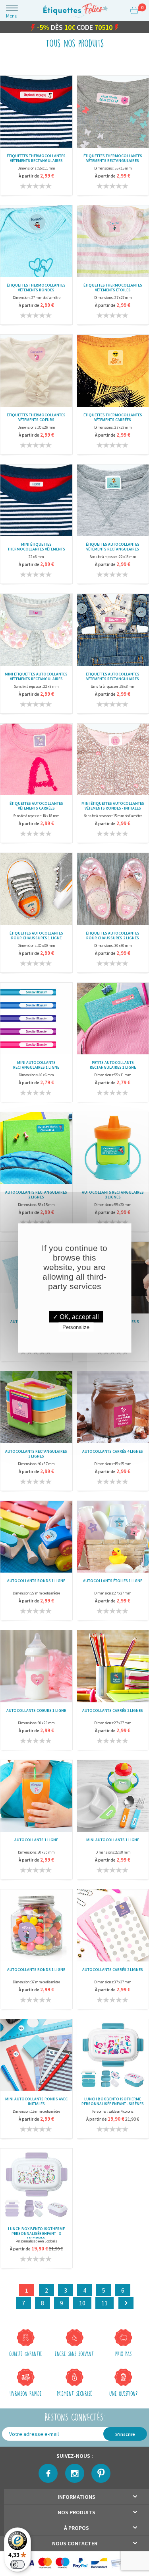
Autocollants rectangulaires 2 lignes (36, 1196)
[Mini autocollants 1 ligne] (113, 1797)
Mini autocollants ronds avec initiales (36, 2103)
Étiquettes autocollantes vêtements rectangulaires (113, 548)
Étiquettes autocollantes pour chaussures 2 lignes (113, 937)
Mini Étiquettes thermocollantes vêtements (36, 548)
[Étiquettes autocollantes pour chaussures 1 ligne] (36, 890)
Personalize (76, 1327)
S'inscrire (125, 2436)
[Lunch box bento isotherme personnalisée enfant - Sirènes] (113, 2056)
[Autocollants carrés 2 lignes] (113, 1667)
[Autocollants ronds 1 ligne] (36, 1538)
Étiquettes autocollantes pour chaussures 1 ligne (36, 937)
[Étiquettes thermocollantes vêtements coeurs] (36, 372)
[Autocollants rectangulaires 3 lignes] (113, 1149)
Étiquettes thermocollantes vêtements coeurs (36, 419)
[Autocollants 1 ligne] (36, 1797)
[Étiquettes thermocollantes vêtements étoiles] (113, 242)
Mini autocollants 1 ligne (113, 1842)
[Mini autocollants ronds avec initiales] (36, 2056)
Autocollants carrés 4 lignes (113, 1453)
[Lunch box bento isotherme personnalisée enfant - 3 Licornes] (36, 2185)
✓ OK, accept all (76, 1317)
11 (104, 2305)
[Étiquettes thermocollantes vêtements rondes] (36, 242)
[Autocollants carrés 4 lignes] (113, 1408)
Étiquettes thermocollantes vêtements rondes (36, 289)
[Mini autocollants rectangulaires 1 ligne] (36, 1020)
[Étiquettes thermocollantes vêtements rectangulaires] (36, 112)
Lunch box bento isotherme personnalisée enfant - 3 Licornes (36, 2234)
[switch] (17, 2564)
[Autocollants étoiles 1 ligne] (113, 1538)
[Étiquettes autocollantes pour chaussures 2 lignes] (113, 890)
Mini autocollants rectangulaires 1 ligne (36, 1067)
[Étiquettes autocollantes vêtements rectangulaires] (113, 501)
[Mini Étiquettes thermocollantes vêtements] (36, 501)
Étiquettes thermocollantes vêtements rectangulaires (36, 160)
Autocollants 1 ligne (36, 1842)
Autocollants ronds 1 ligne (36, 1583)
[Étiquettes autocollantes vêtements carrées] (36, 760)
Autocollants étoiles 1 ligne (113, 1583)
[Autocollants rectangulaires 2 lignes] (36, 1149)
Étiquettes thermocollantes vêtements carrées (113, 419)
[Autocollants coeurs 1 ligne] (36, 1667)
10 (82, 2305)
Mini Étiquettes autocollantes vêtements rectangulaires (36, 678)
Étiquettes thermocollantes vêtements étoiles (113, 289)
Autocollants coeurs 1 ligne (36, 1712)
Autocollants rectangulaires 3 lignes (113, 1196)
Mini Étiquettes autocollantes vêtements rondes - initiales (113, 808)
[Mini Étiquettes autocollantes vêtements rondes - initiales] (113, 760)
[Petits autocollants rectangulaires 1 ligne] (113, 1020)
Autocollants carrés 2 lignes (113, 1712)
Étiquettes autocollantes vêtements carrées (36, 808)
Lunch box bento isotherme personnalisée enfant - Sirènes (113, 2103)
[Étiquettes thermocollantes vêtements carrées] (113, 372)
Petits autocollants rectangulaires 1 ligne (113, 1067)
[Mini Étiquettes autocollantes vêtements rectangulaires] (36, 631)
